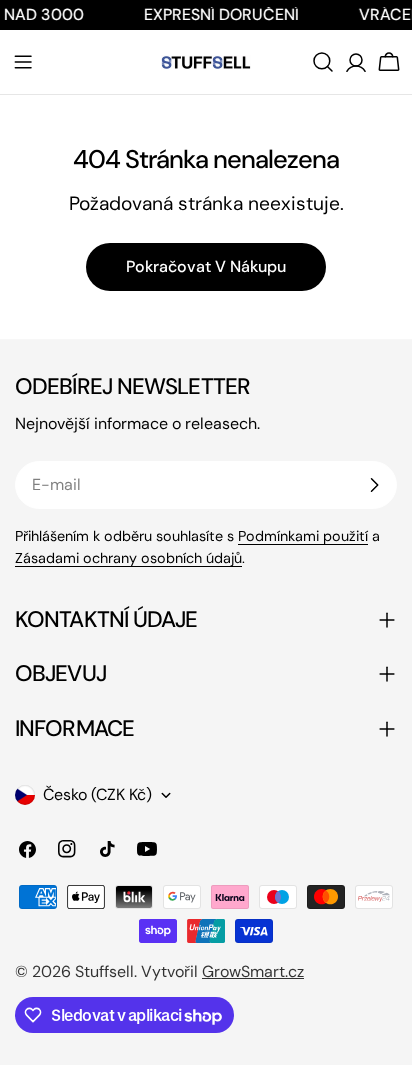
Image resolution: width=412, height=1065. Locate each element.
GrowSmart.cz (253, 971)
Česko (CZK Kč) (97, 794)
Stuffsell (104, 971)
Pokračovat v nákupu (206, 266)
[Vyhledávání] (323, 62)
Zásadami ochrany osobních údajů (128, 558)
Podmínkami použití (303, 536)
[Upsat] (374, 485)
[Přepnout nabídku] (23, 62)
